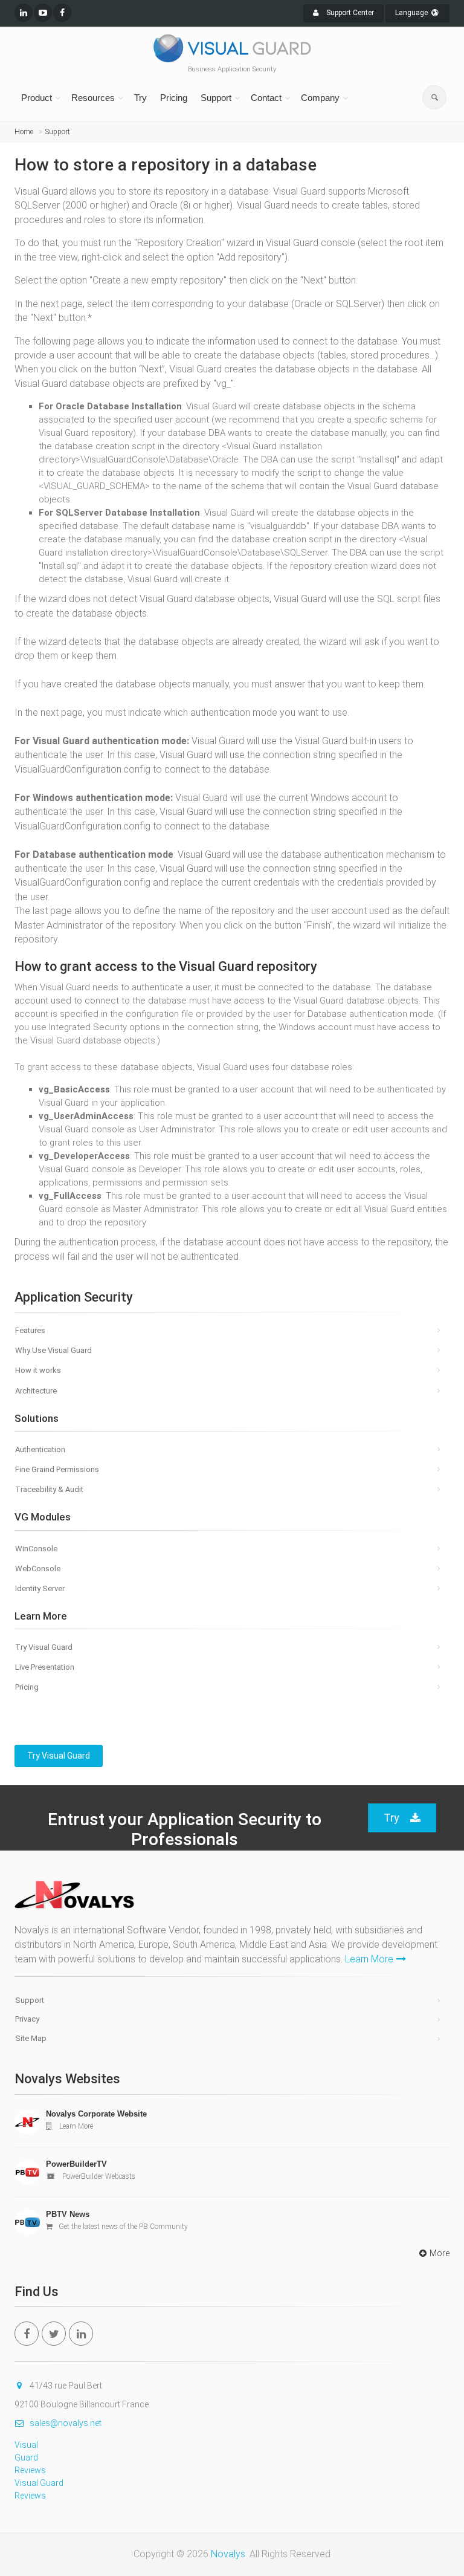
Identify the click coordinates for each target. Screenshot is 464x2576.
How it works (38, 1370)
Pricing (174, 98)
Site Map (31, 2038)
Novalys (228, 2554)
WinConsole (36, 1549)
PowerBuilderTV (76, 2164)
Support (216, 98)
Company (320, 98)
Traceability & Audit (49, 1489)
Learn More (369, 1959)
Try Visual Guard (44, 1647)
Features (30, 1330)
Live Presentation (45, 1667)
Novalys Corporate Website (96, 2114)
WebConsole (38, 1569)
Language (412, 13)
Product (37, 98)
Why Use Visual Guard (53, 1350)
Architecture (36, 1391)
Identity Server (40, 1588)
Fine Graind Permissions (57, 1469)
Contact (266, 98)
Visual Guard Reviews (30, 2458)
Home (24, 132)
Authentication (40, 1449)
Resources (93, 98)
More (440, 2253)
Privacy (27, 2019)
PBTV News (68, 2214)
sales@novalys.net (66, 2423)
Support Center (349, 13)
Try (140, 98)
